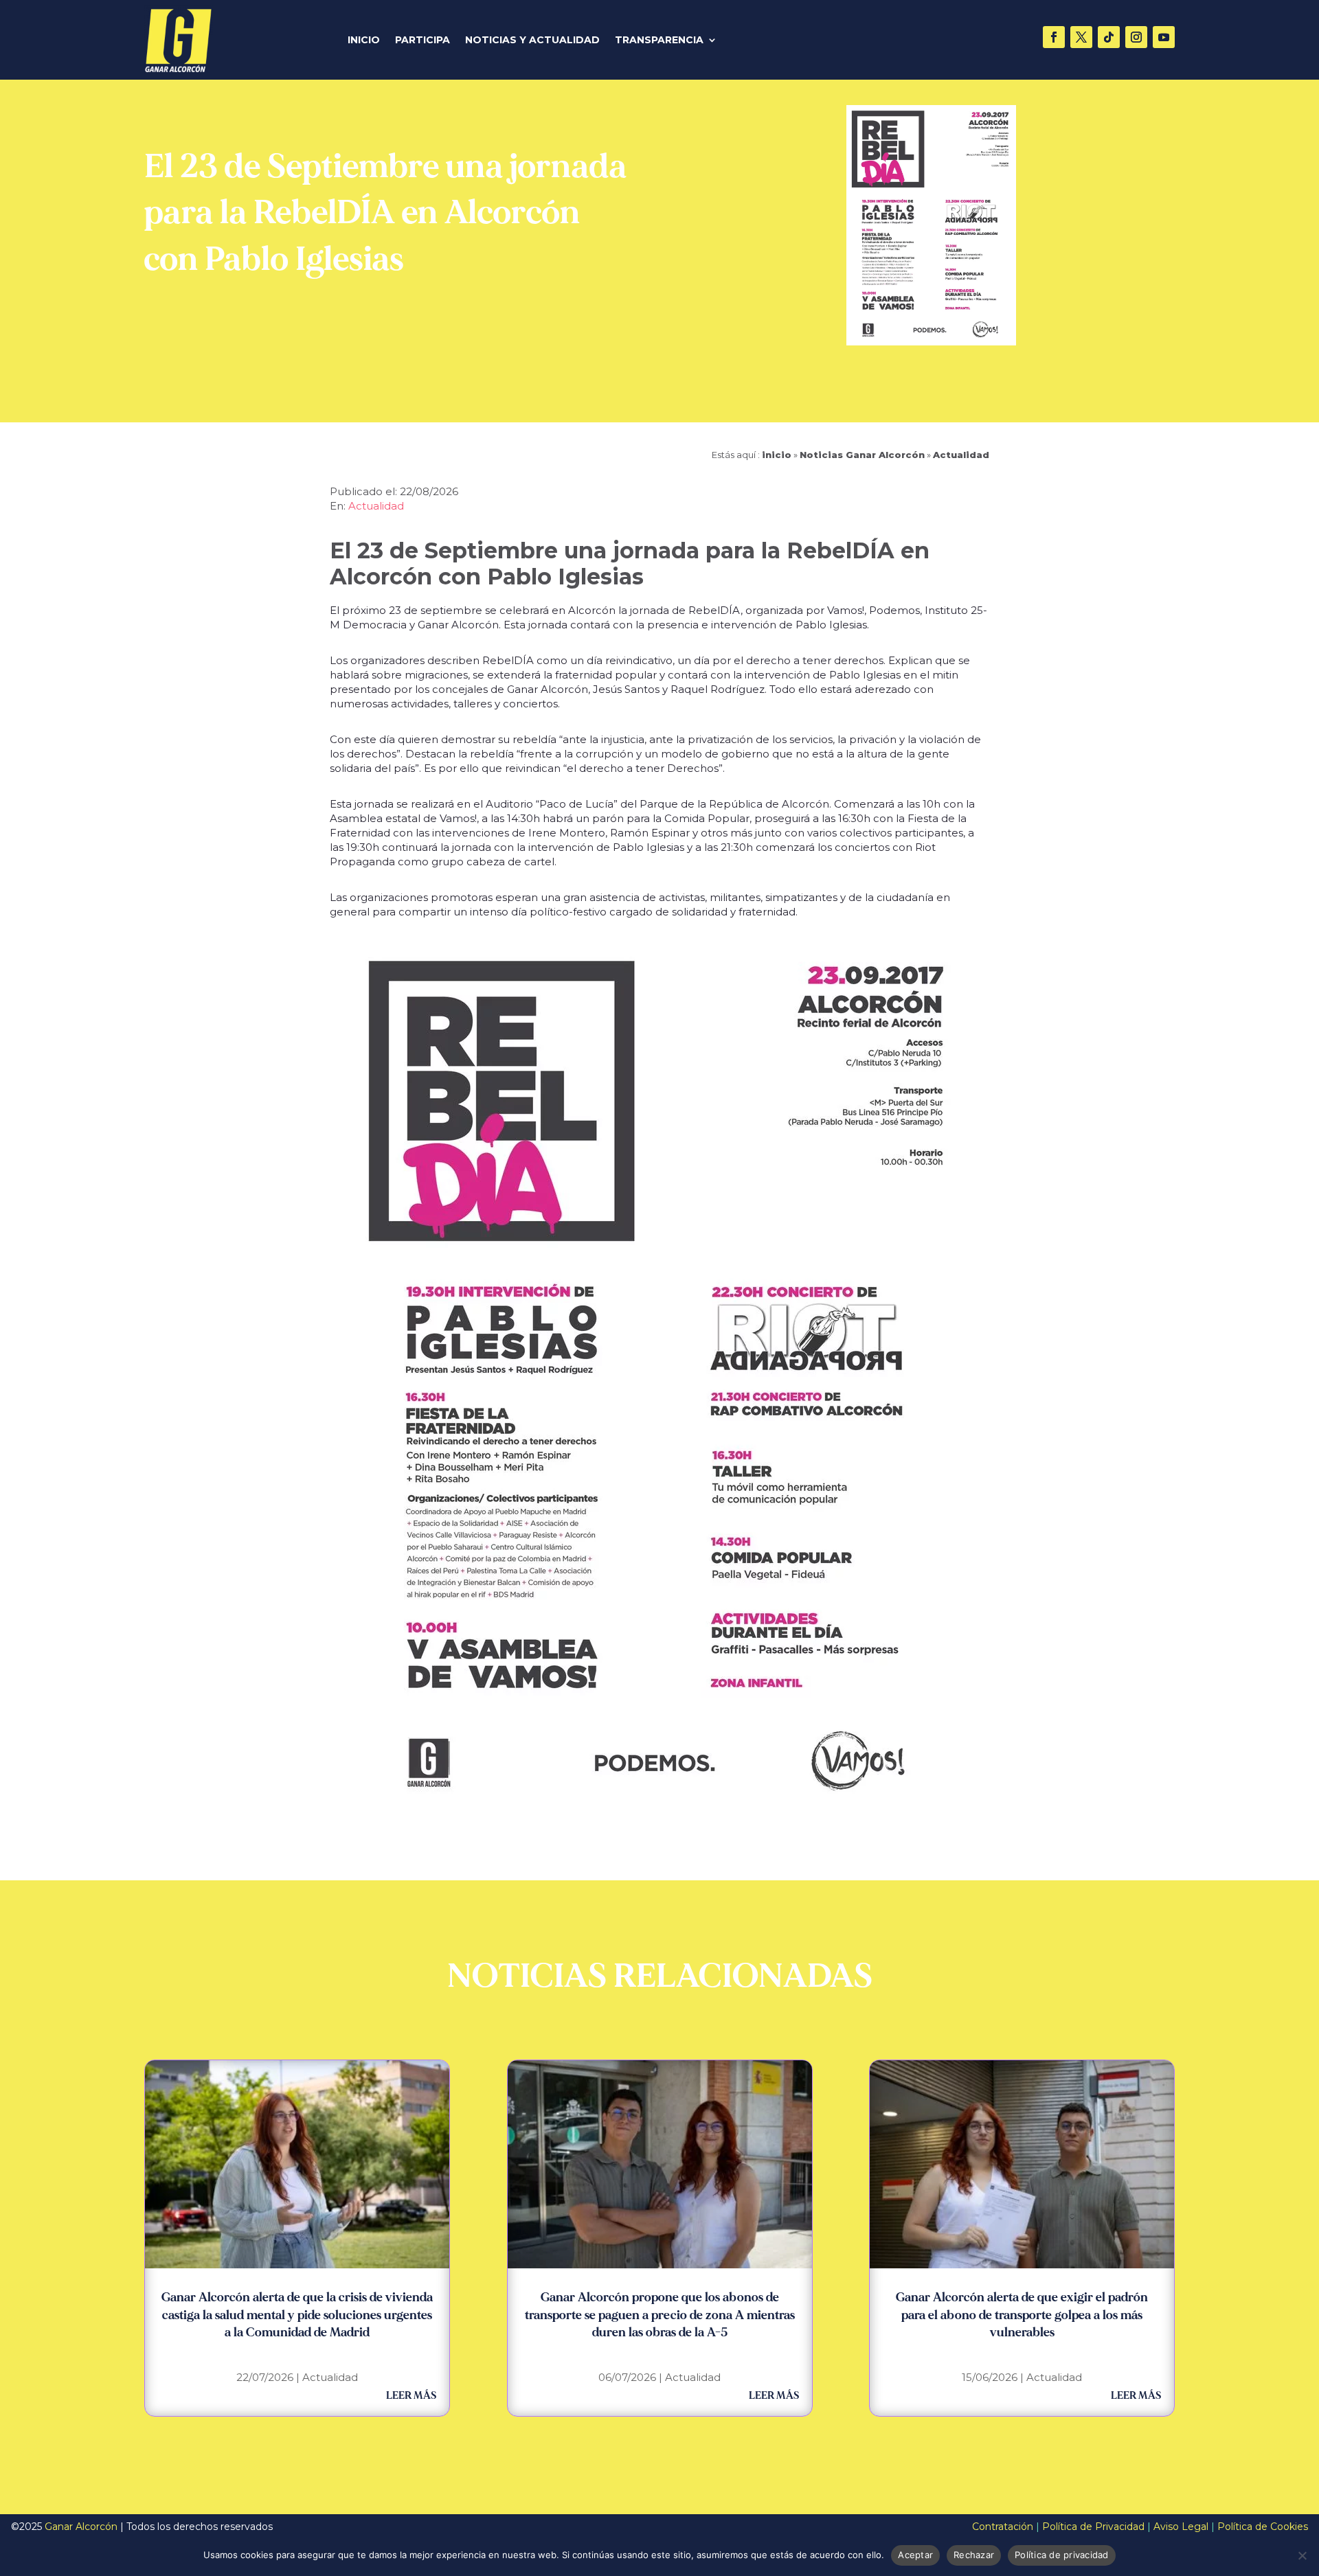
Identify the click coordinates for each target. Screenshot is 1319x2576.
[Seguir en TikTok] (1109, 37)
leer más (411, 2396)
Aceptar (915, 2555)
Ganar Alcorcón (81, 2527)
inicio (777, 455)
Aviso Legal (1181, 2527)
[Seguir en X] (1081, 37)
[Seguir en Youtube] (1164, 37)
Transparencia (659, 41)
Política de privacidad (1062, 2555)
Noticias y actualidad (532, 41)
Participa (422, 41)
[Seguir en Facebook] (1054, 37)
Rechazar (974, 2555)
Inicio (364, 41)
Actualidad (961, 455)
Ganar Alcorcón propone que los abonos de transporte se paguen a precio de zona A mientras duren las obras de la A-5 (660, 2315)
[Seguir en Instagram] (1136, 37)
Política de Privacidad (1093, 2527)
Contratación (1003, 2527)
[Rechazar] (1302, 2555)
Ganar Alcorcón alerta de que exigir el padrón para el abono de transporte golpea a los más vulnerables (1022, 2315)
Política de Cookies (1263, 2527)
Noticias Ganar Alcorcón (862, 455)
